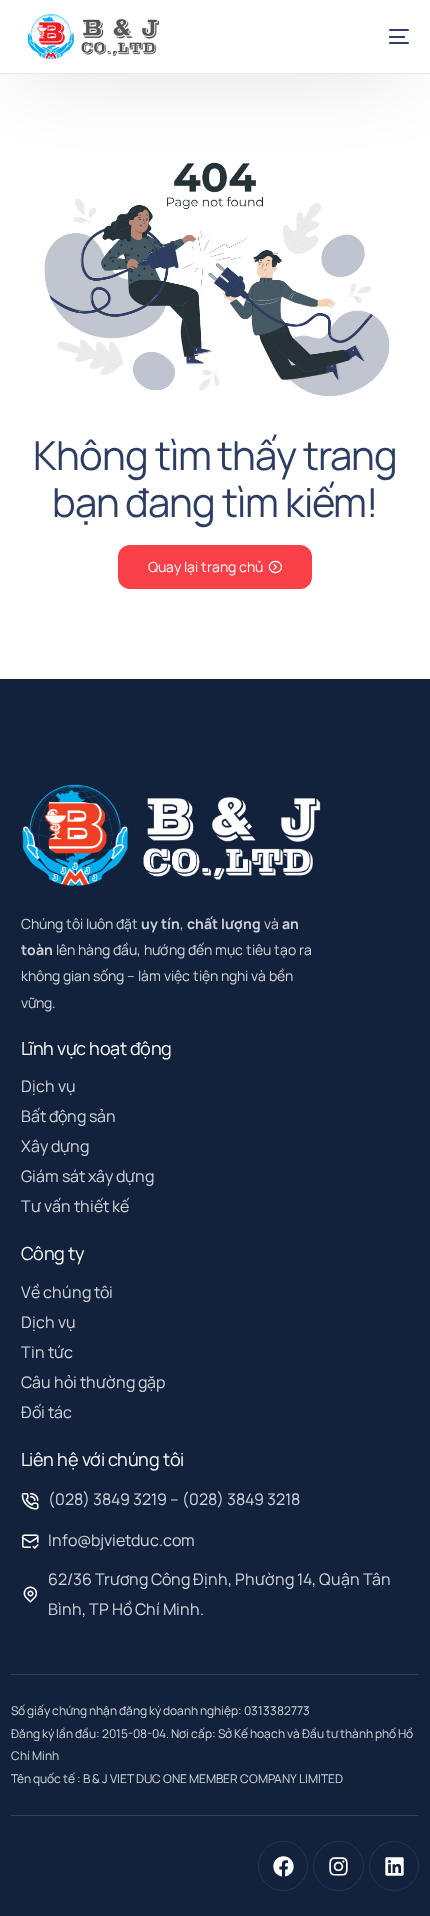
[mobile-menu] (386, 36)
